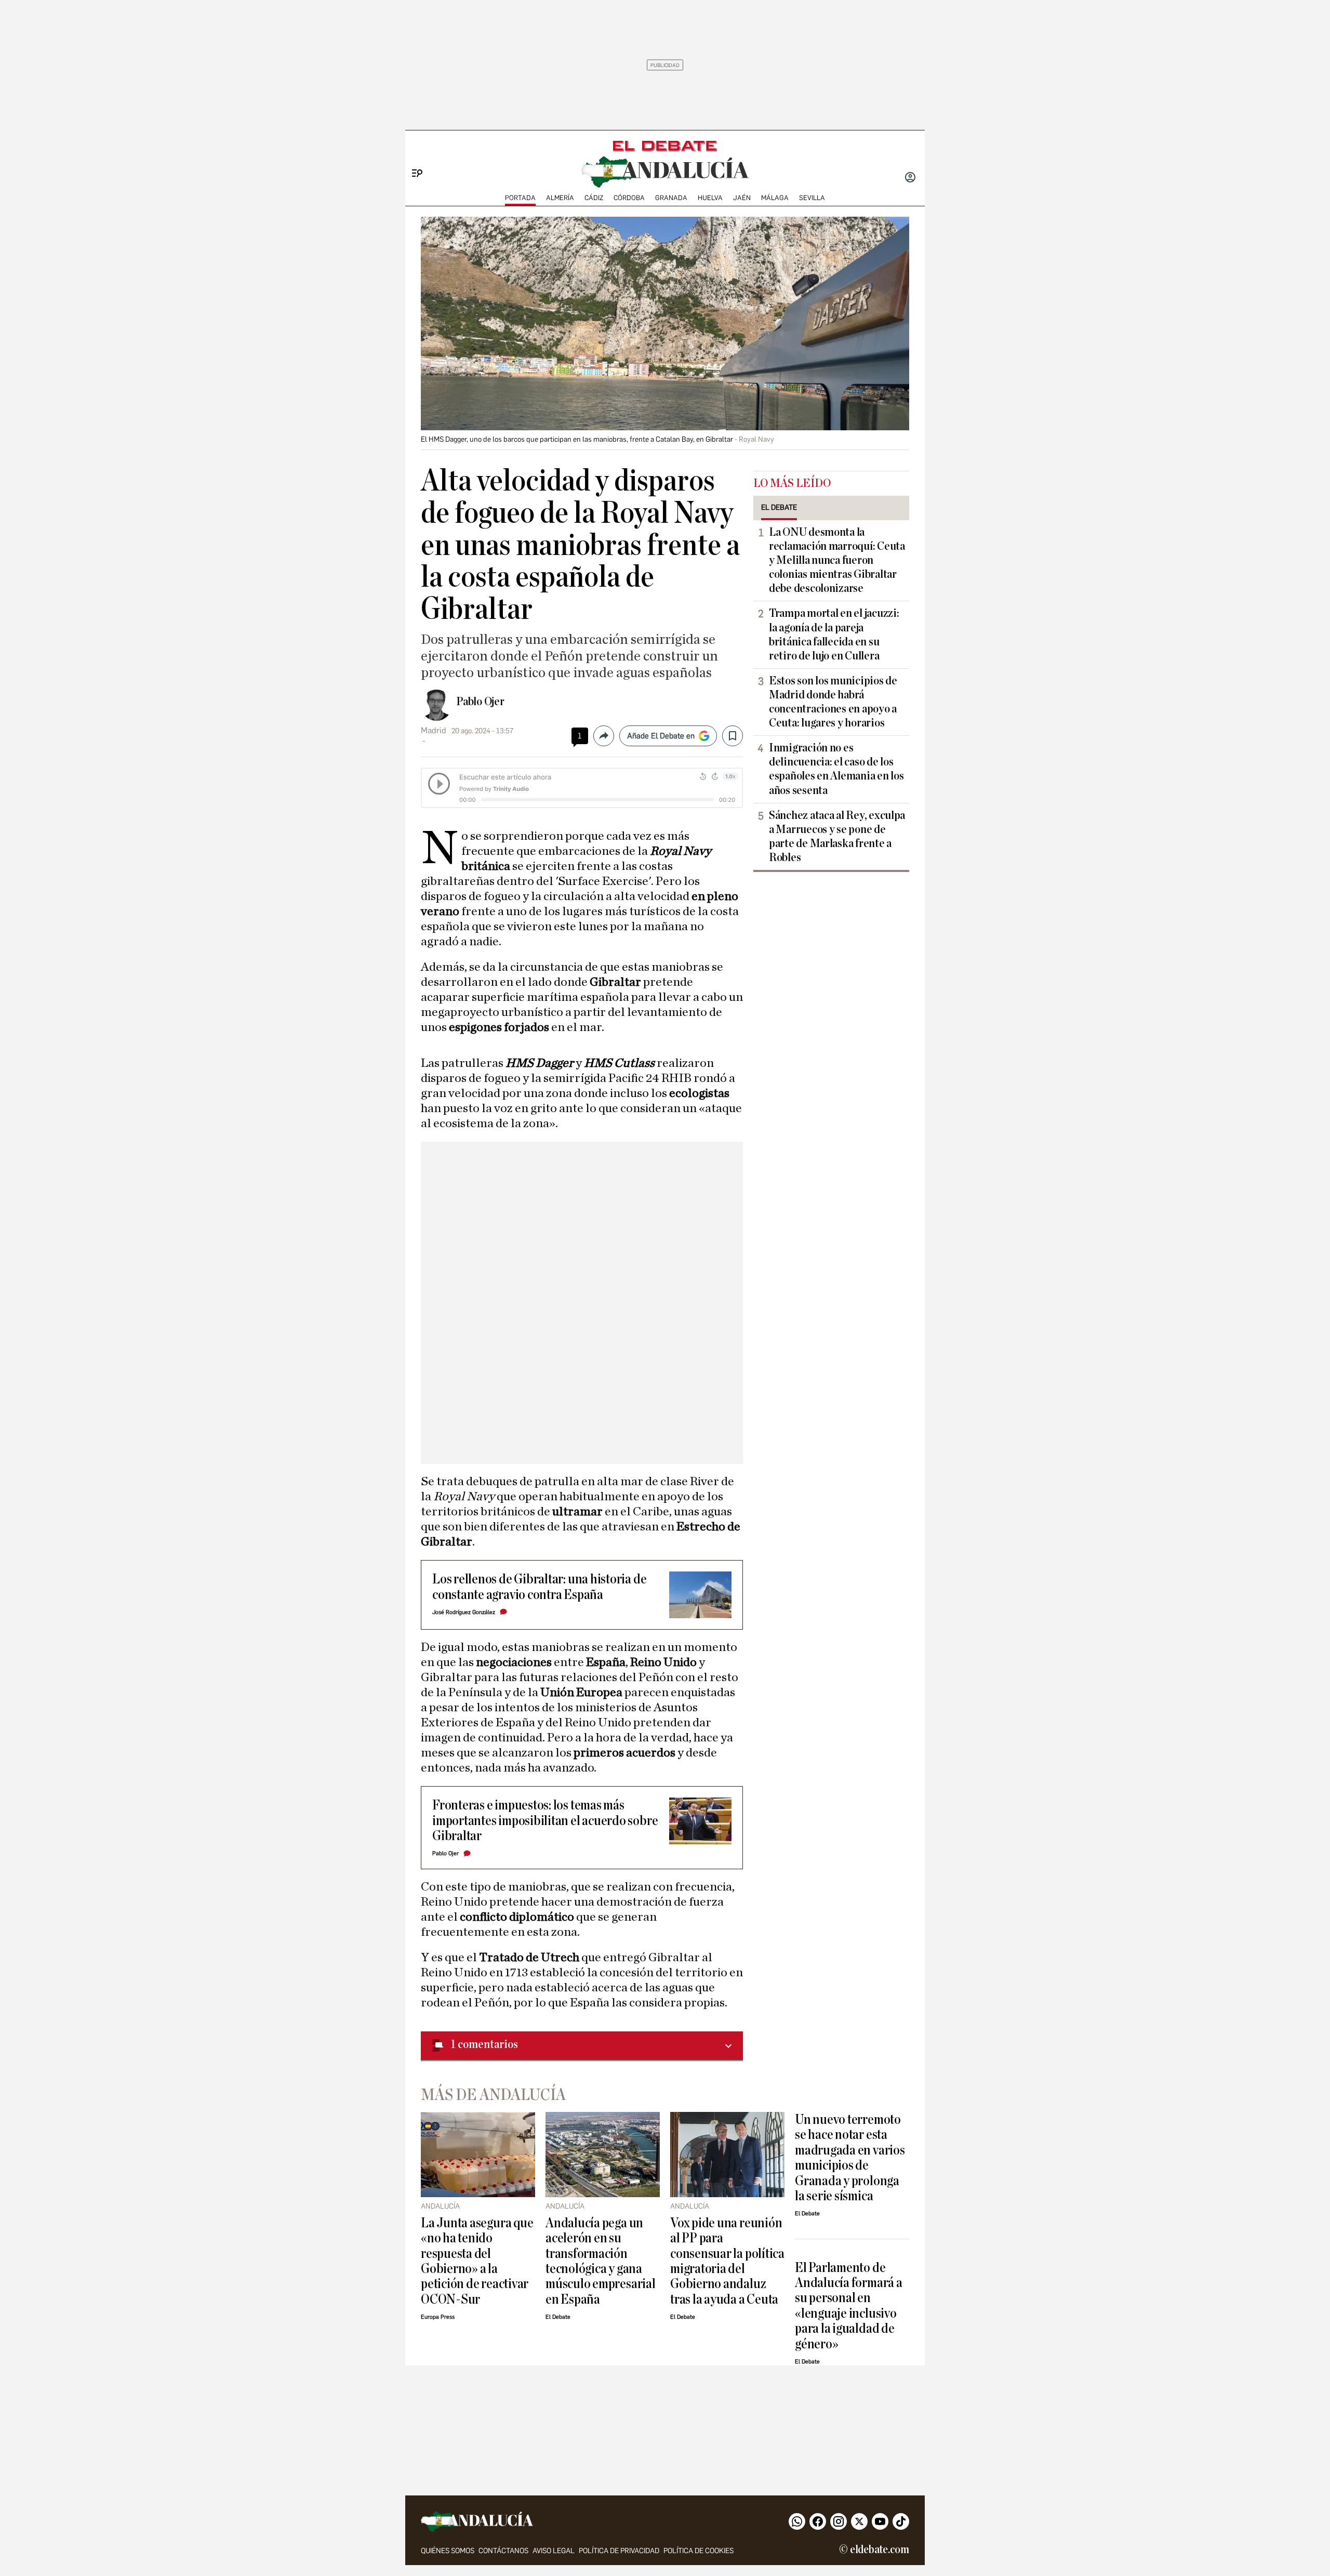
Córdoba (629, 198)
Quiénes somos (448, 2551)
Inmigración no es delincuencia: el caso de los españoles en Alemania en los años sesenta (836, 769)
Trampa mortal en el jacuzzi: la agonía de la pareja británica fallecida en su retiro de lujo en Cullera (834, 634)
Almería (560, 198)
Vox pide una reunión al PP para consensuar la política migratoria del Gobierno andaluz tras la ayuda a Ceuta (727, 2261)
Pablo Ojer (480, 702)
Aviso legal (554, 2551)
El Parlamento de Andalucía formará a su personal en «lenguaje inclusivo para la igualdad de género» (849, 2306)
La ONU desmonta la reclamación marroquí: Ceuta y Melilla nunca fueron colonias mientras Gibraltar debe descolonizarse (837, 560)
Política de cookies (699, 2551)
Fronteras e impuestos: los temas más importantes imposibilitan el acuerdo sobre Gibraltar (545, 1820)
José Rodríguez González (464, 1612)
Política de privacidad (619, 2551)
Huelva (710, 198)
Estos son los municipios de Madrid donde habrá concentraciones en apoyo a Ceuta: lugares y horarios (833, 702)
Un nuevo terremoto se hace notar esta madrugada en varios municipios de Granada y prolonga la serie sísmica (850, 2158)
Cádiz (594, 198)
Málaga (775, 198)
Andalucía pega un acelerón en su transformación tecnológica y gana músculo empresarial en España (601, 2261)
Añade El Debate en (661, 736)
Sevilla (812, 198)
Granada (671, 198)
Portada (520, 198)
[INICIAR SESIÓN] (910, 178)
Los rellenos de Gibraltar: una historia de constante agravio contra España (539, 1587)
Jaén (742, 198)
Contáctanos (503, 2551)
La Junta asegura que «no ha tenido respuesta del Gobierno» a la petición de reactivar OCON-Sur (477, 2261)
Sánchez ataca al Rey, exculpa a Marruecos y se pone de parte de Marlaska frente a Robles (837, 836)
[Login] (910, 178)
